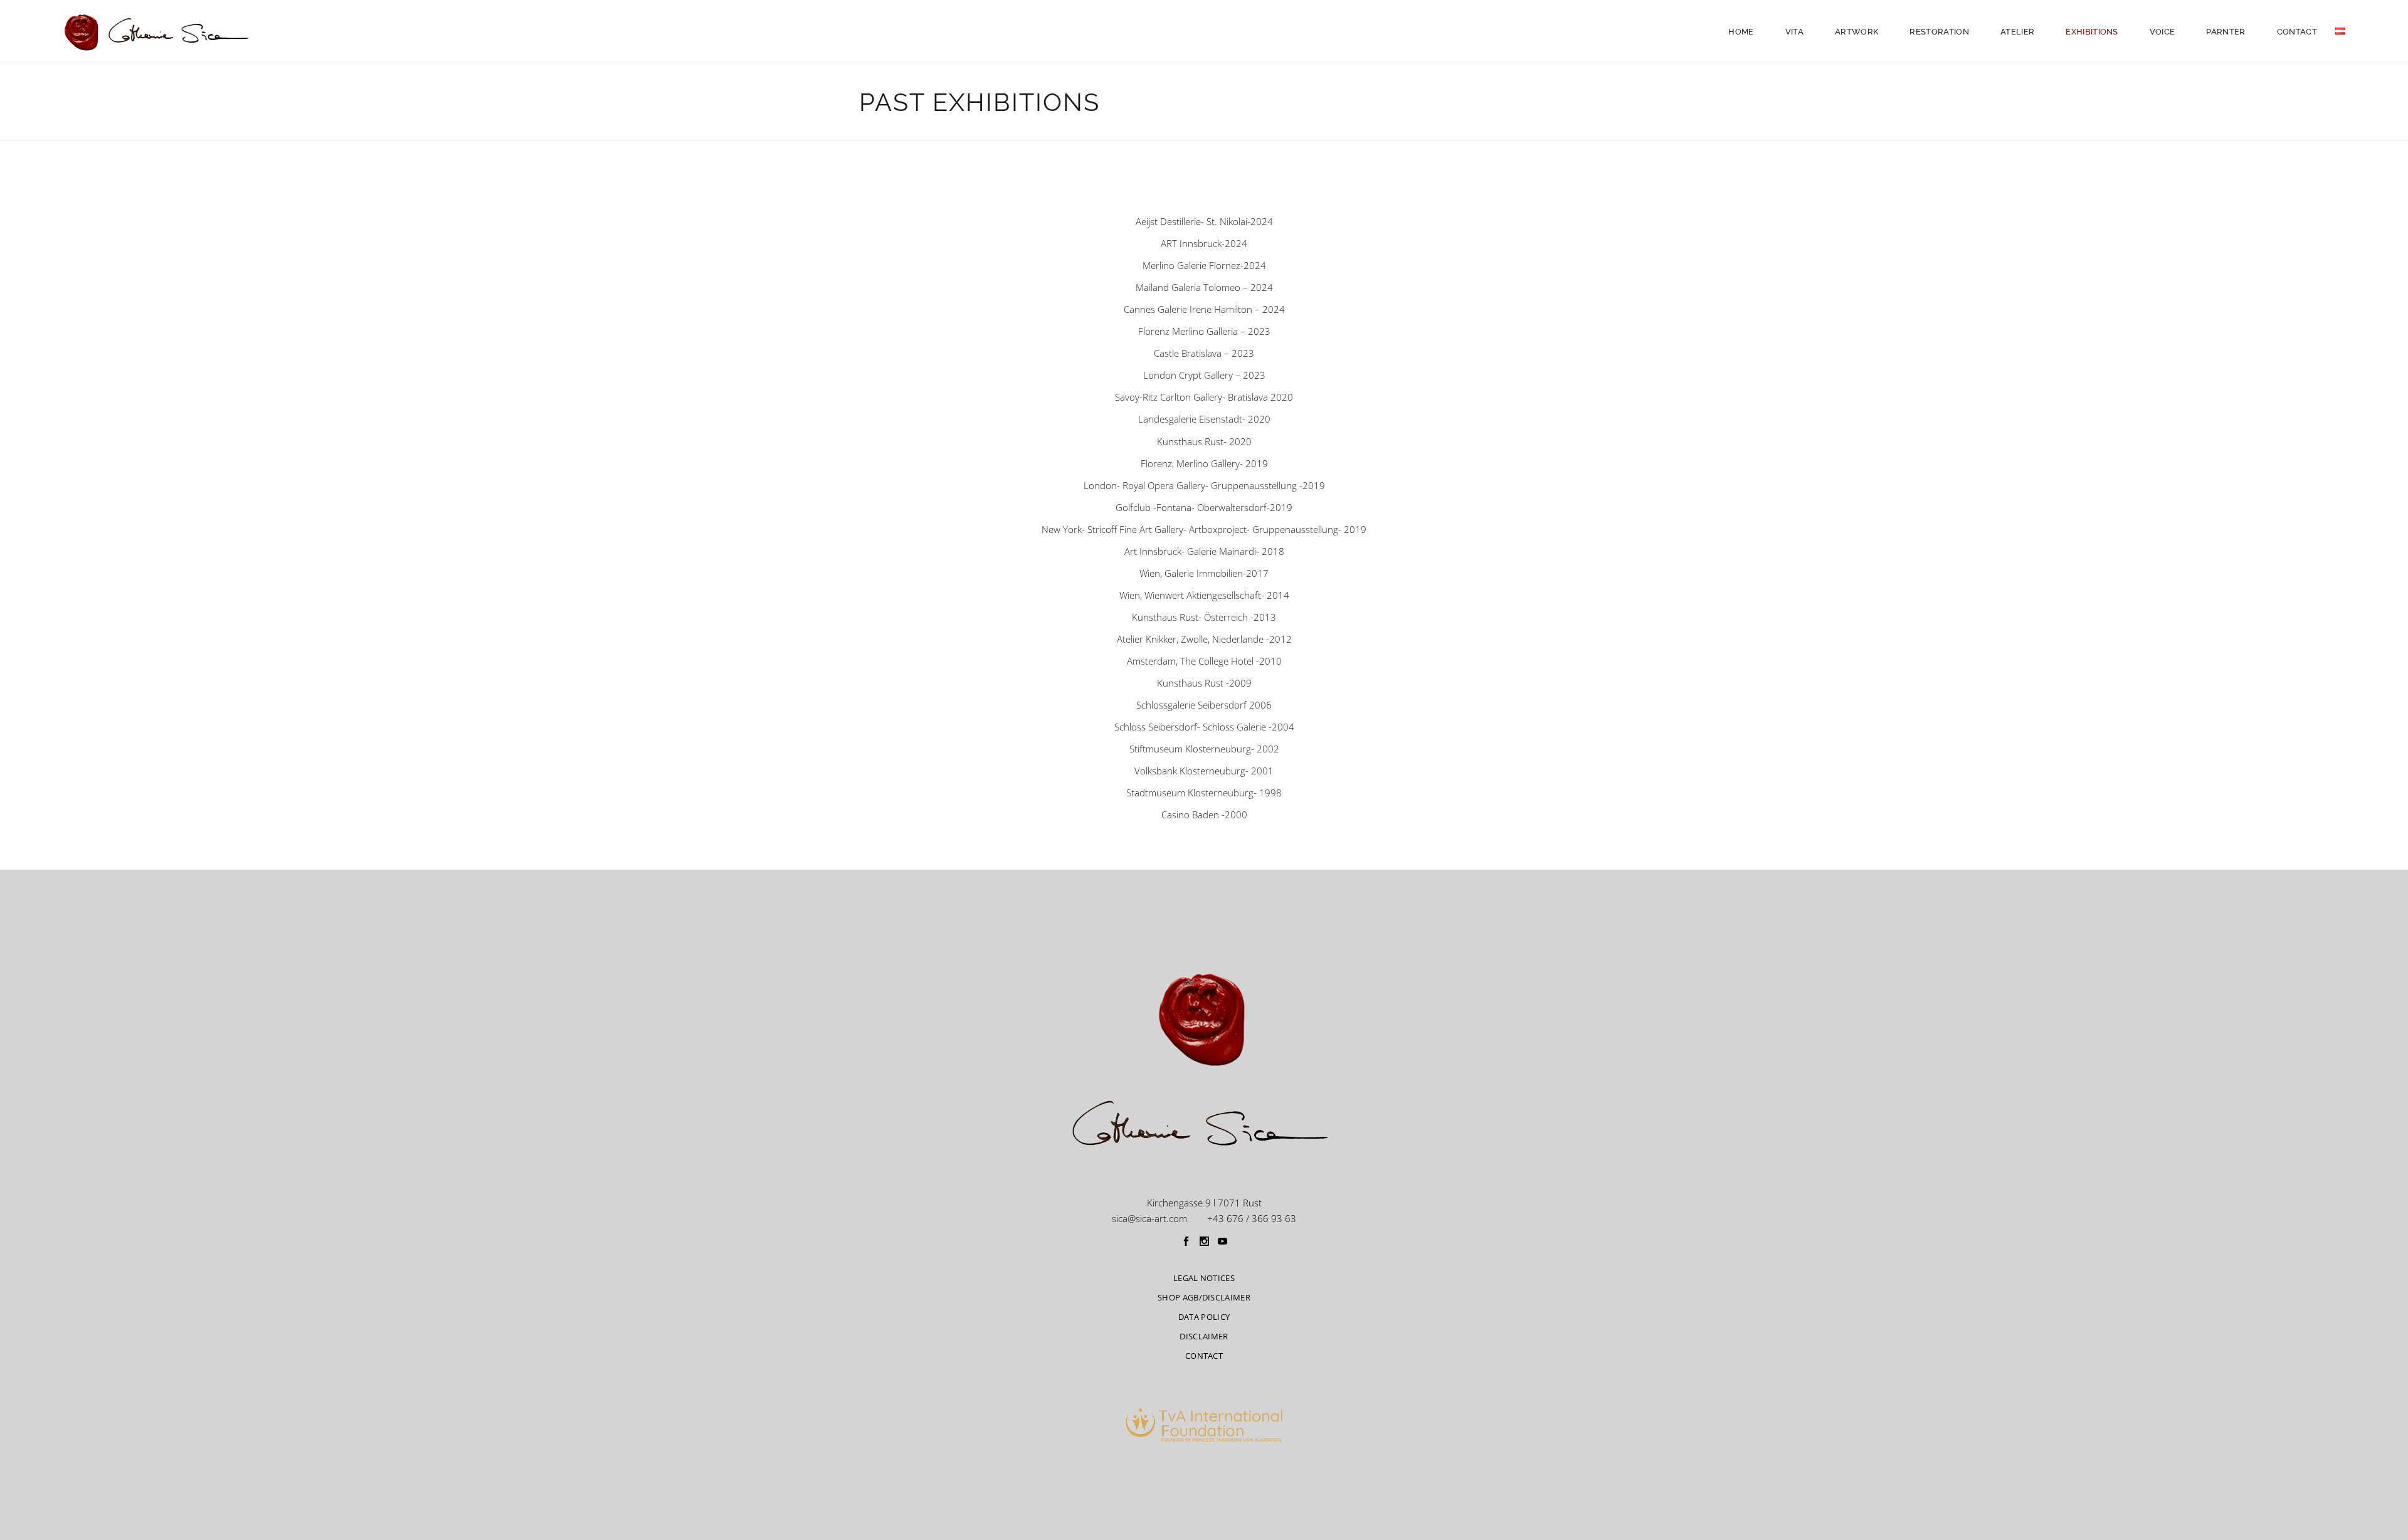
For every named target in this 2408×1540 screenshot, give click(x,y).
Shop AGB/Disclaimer (1204, 1297)
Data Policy (1204, 1317)
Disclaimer (1204, 1336)
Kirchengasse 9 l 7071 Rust (1204, 1203)
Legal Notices (1204, 1278)
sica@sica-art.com (1149, 1218)
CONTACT (1204, 1356)
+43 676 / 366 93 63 (1252, 1218)
